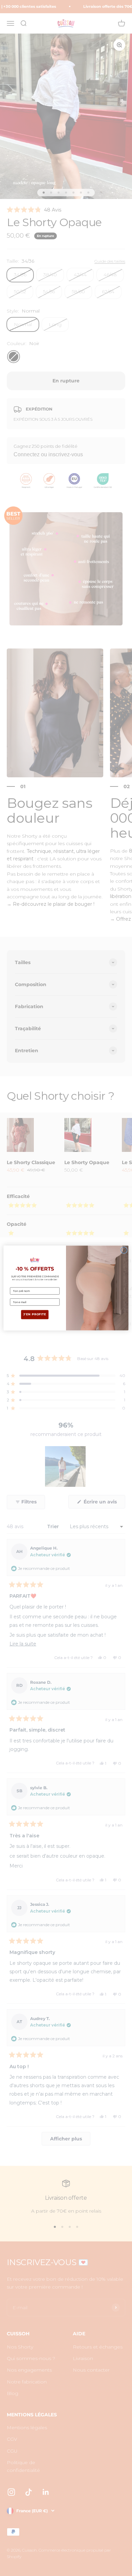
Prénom (16, 1284)
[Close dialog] (124, 1250)
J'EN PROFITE (35, 1315)
